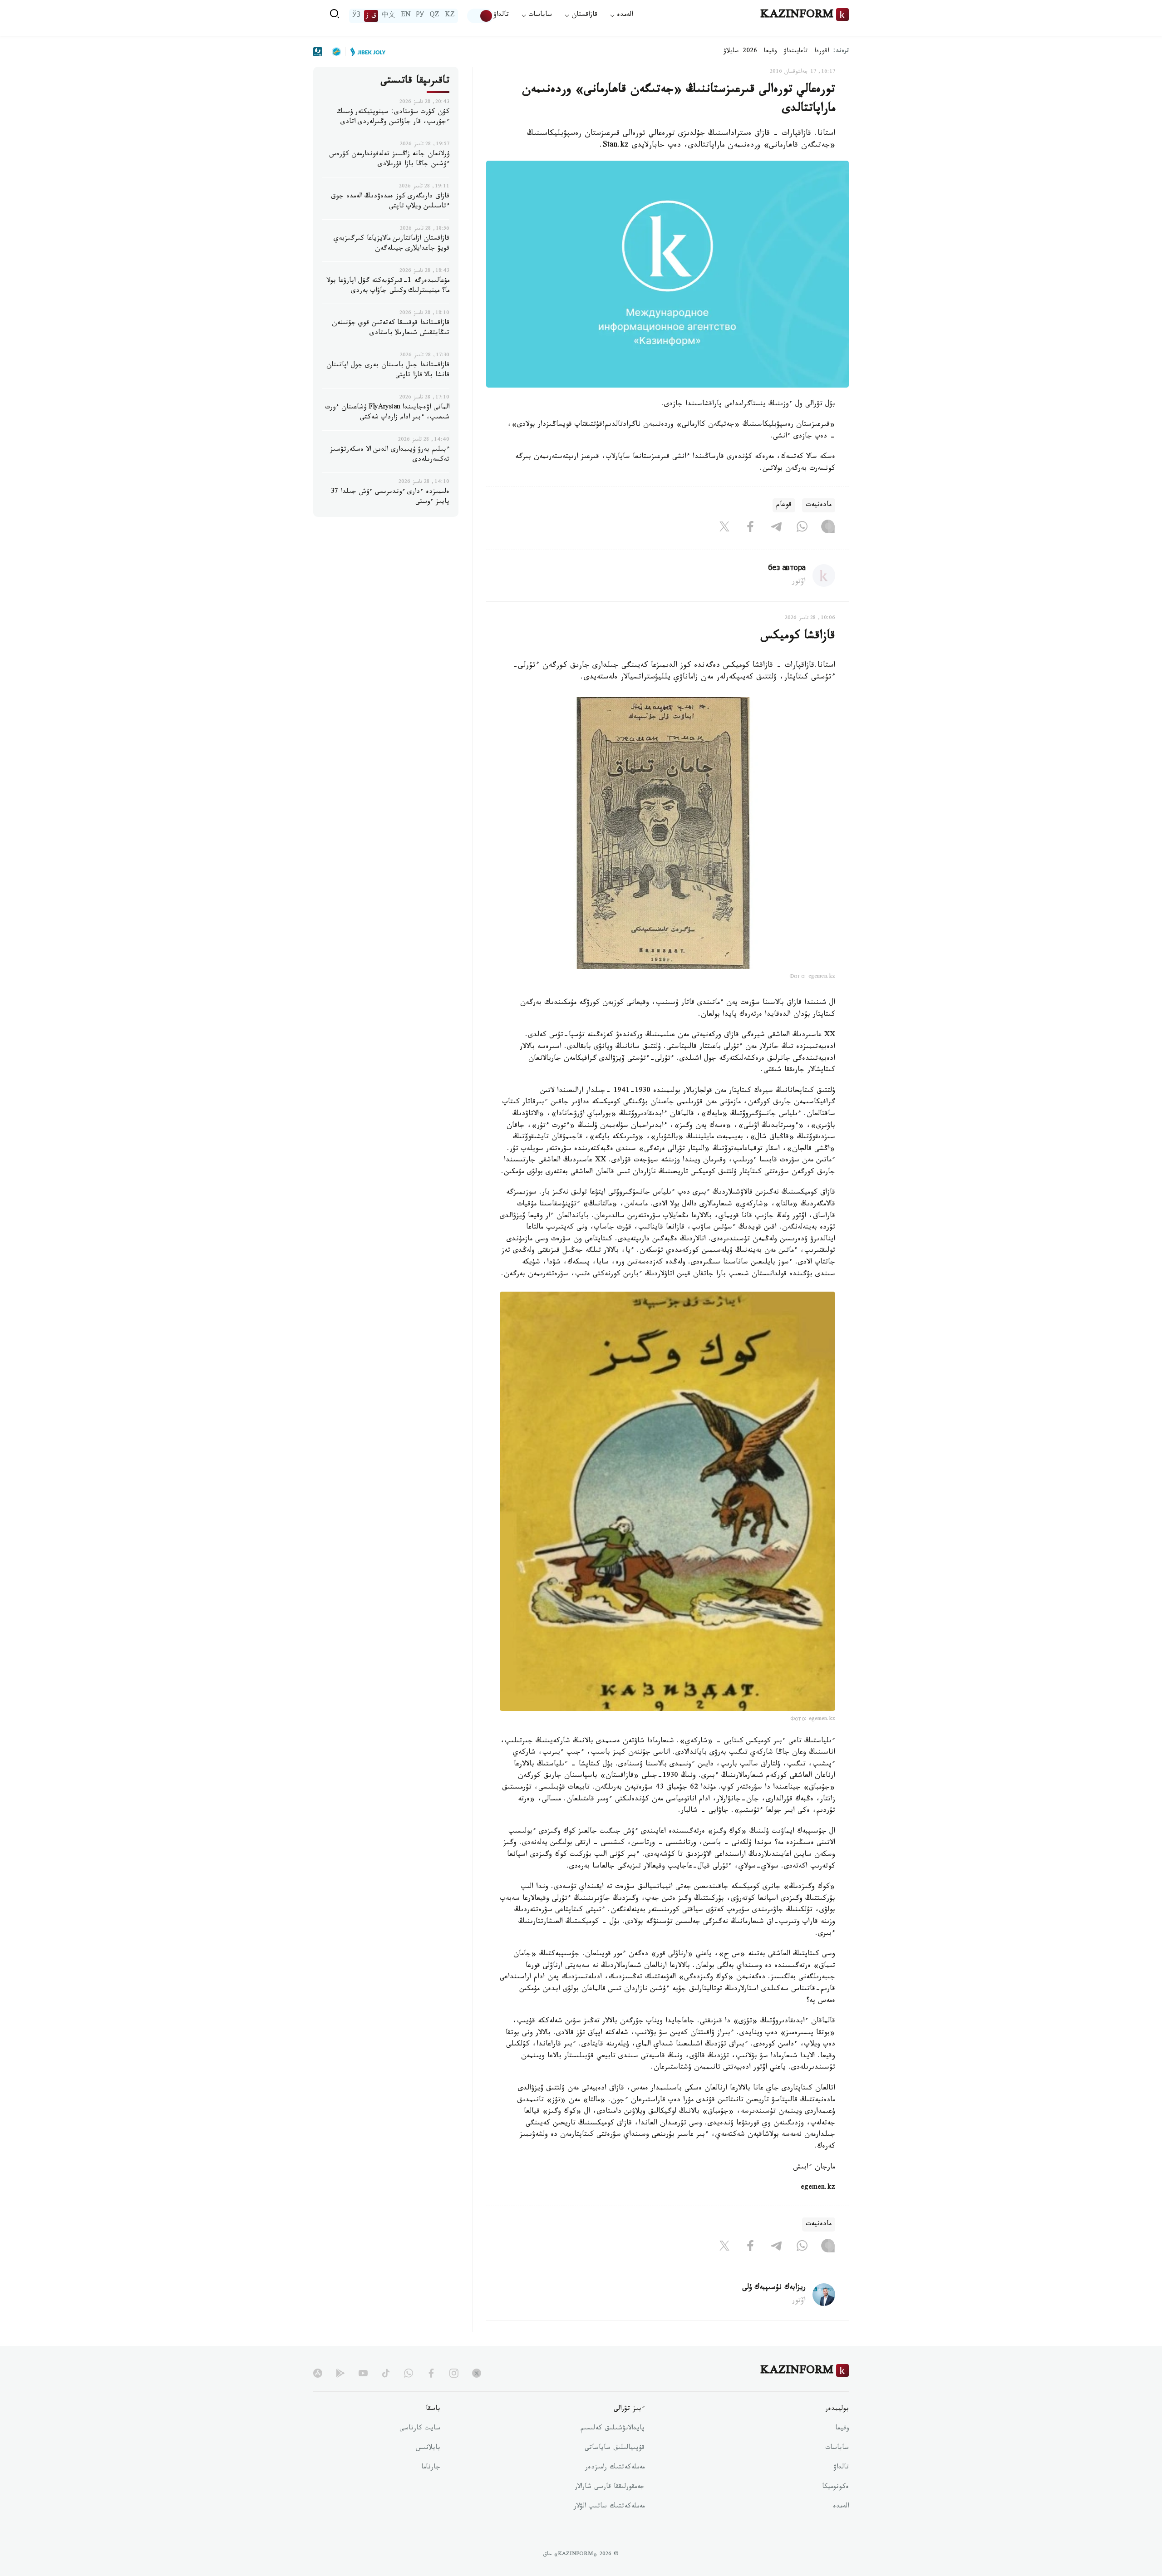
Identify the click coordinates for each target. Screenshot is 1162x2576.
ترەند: (841, 52)
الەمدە (841, 2507)
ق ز (371, 16)
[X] (724, 529)
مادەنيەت (819, 505)
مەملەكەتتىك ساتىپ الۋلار (609, 2507)
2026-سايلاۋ (740, 52)
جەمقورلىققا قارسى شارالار (610, 2488)
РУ (420, 16)
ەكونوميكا (835, 2488)
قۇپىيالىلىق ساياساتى (615, 2448)
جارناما (431, 2468)
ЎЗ (356, 16)
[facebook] (431, 2373)
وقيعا (771, 52)
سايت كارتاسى (420, 2429)
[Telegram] (776, 529)
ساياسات (837, 2448)
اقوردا (822, 52)
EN (406, 16)
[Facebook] (750, 529)
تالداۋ (501, 16)
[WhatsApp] (802, 529)
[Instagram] (828, 529)
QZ (434, 16)
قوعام (784, 505)
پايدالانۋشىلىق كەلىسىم (613, 2429)
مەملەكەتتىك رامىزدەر (615, 2468)
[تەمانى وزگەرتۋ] (480, 16)
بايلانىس (428, 2448)
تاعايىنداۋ (796, 52)
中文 (389, 16)
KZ (450, 16)
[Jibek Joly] (365, 52)
